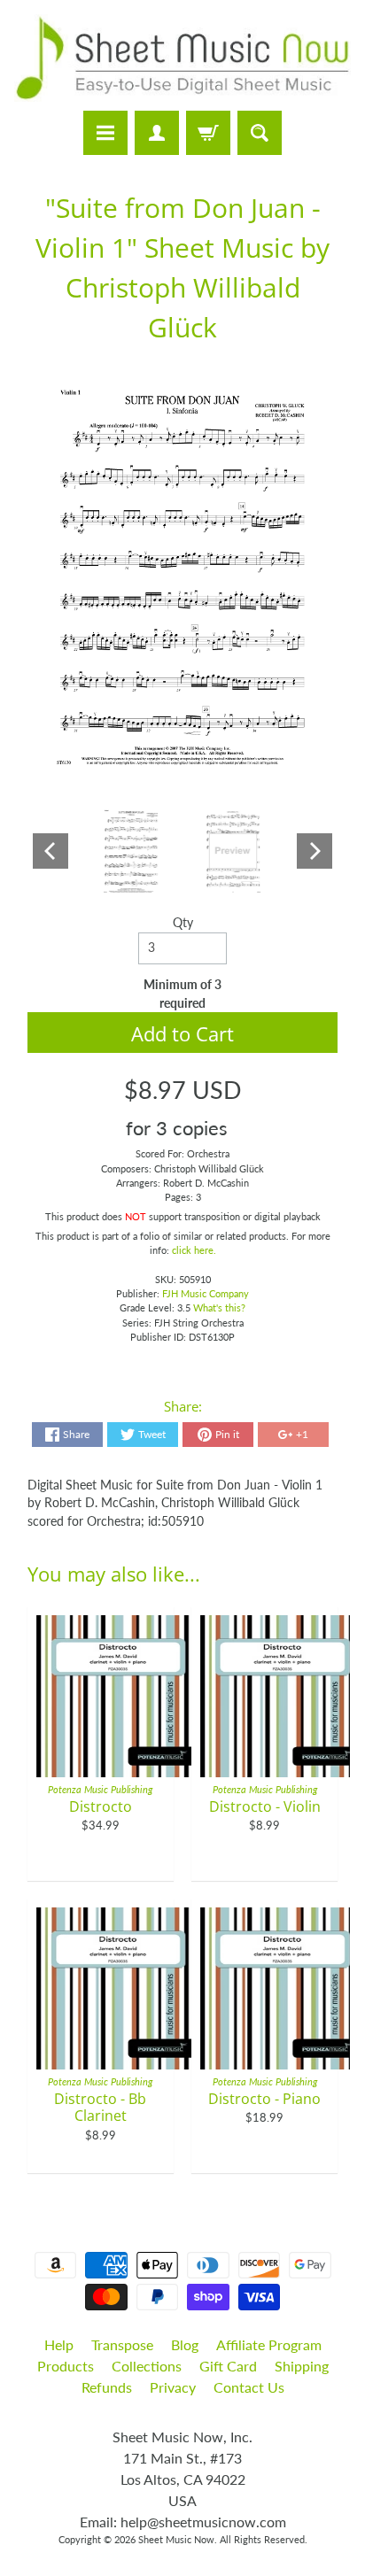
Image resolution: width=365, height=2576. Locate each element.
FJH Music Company (206, 1293)
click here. (194, 1250)
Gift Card (228, 2366)
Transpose (122, 2344)
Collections (147, 2366)
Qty (183, 923)
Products (66, 2366)
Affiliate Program (269, 2344)
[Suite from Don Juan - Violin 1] (131, 851)
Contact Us (249, 2387)
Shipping (302, 2366)
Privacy (173, 2387)
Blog (185, 2344)
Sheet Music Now (176, 2539)
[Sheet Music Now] (182, 58)
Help (59, 2344)
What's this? (219, 1307)
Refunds (107, 2387)
